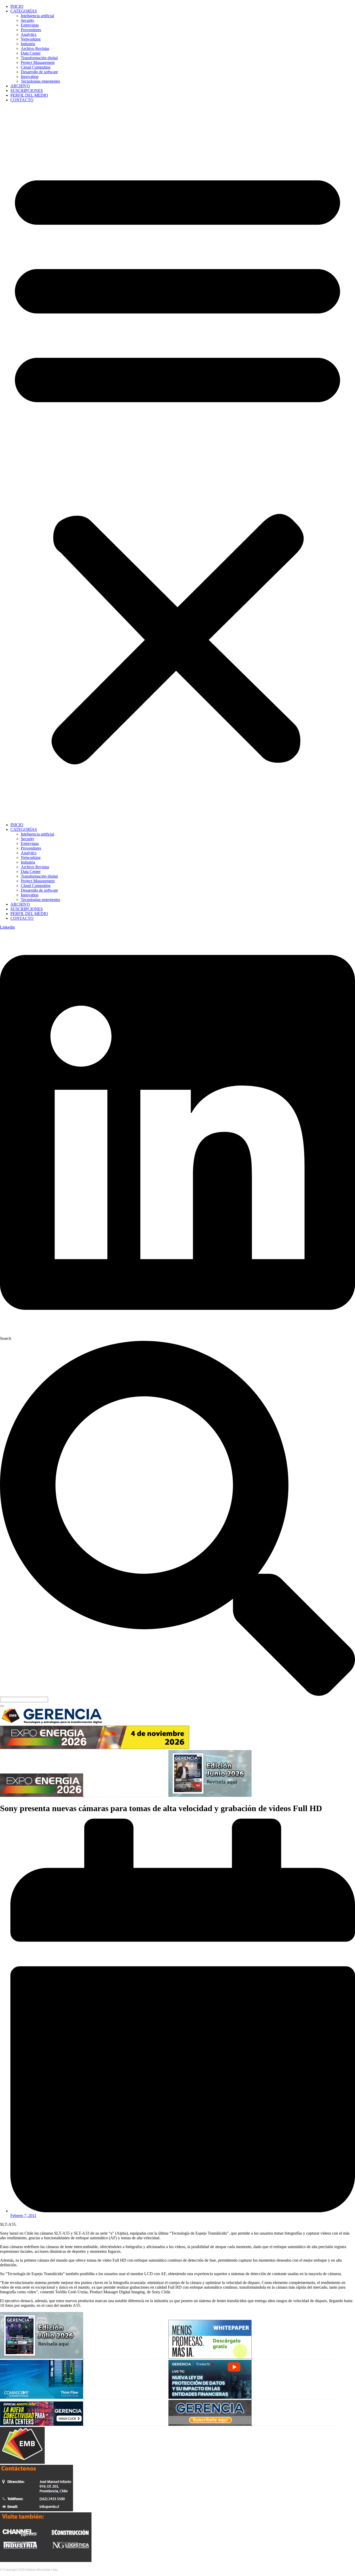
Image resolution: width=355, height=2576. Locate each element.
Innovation (30, 77)
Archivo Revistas (35, 48)
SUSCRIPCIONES (27, 91)
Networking (31, 39)
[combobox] (24, 1700)
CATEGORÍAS (24, 11)
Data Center (31, 53)
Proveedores (31, 30)
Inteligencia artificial (37, 16)
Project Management (38, 62)
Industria (28, 44)
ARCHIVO (20, 86)
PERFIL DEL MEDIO (29, 95)
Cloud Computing (36, 67)
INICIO (17, 6)
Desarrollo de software (39, 72)
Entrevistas (30, 25)
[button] (177, 462)
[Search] (2, 1706)
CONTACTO (22, 100)
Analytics (29, 34)
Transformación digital (39, 58)
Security (28, 20)
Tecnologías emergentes (40, 81)
